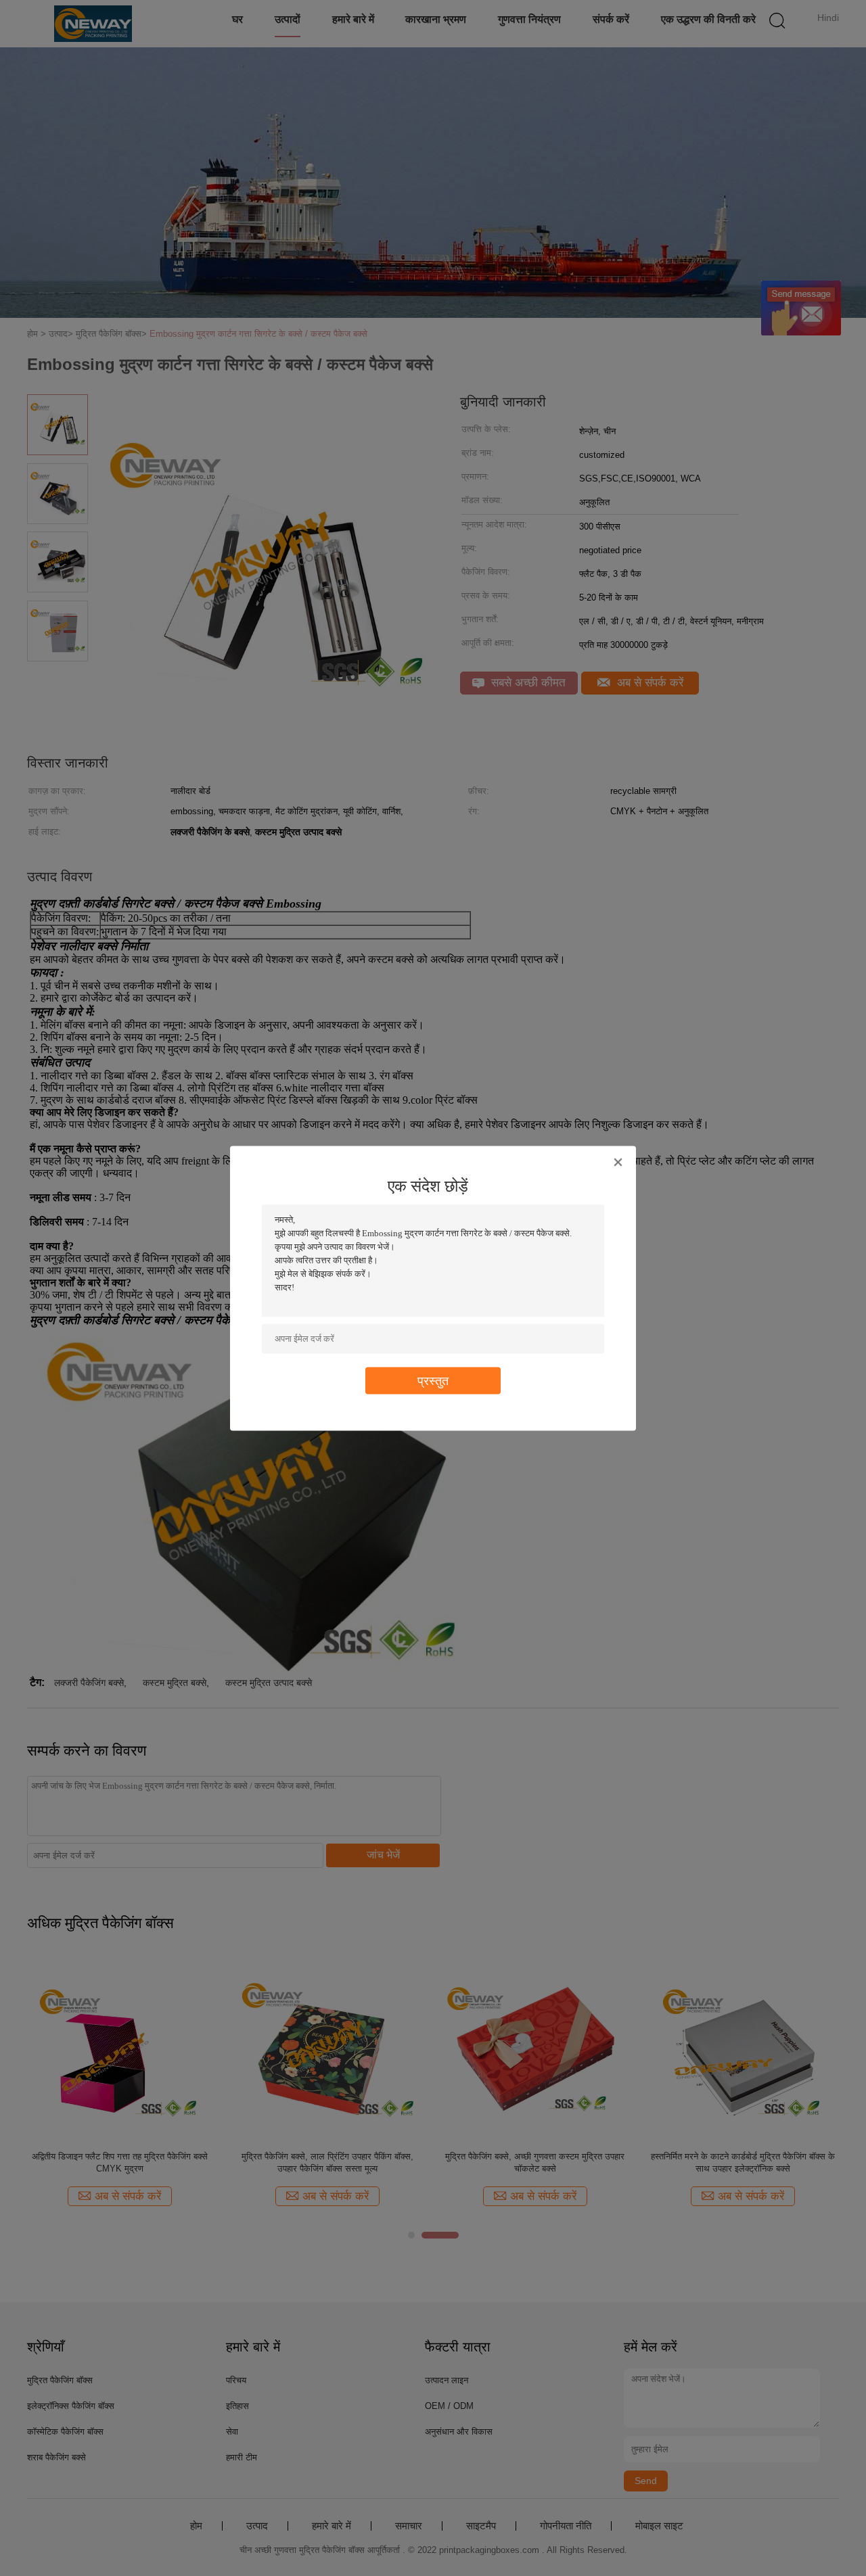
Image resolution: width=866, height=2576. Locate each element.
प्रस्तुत (433, 1380)
